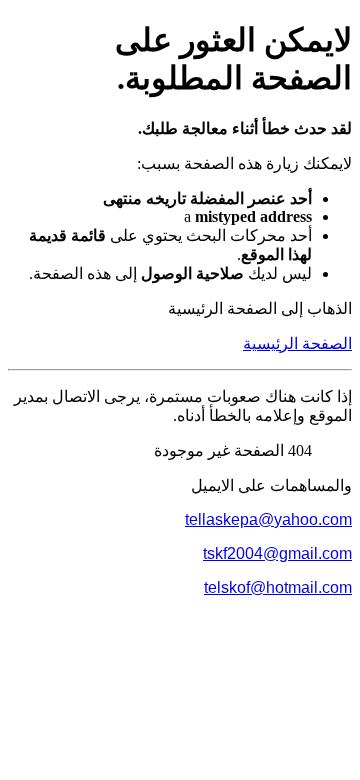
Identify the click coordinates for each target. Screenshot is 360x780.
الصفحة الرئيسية (297, 343)
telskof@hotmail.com (278, 587)
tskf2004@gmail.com (277, 553)
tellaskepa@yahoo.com (268, 519)
